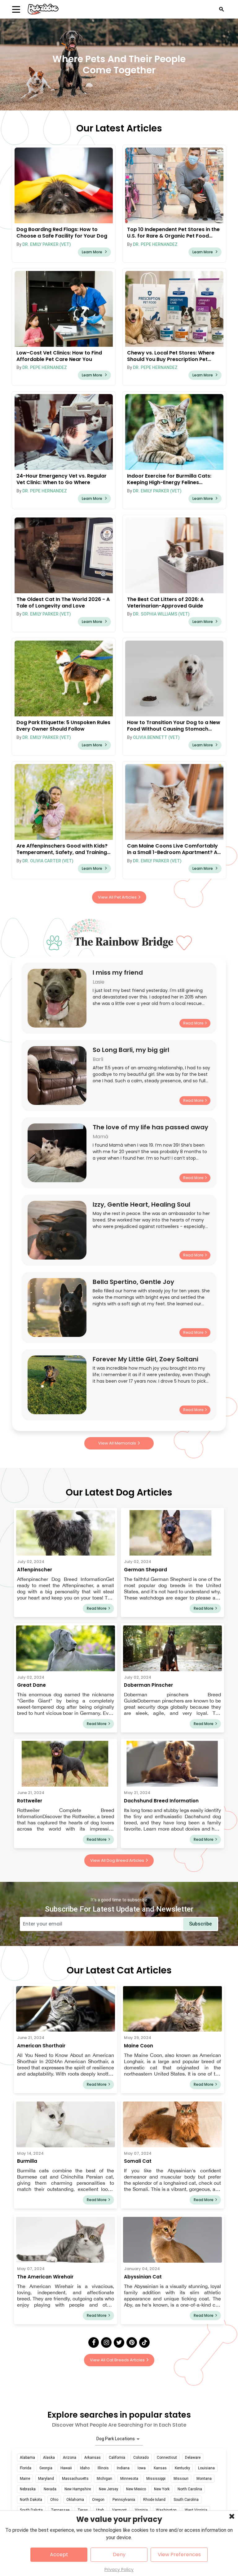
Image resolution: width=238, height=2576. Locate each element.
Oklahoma (75, 2500)
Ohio (54, 2500)
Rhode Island (154, 2500)
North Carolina (190, 2489)
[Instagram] (106, 2342)
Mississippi (156, 2479)
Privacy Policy (119, 2570)
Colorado (141, 2458)
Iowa (142, 2468)
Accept (59, 2555)
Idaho (85, 2468)
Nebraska (28, 2489)
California (117, 2458)
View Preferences (179, 2555)
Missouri (181, 2479)
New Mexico (136, 2489)
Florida (26, 2468)
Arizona (70, 2458)
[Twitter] (119, 2342)
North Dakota (31, 2500)
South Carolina (186, 2500)
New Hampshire (78, 2489)
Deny (119, 2555)
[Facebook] (94, 2342)
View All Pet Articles (117, 897)
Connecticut (167, 2458)
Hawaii (66, 2468)
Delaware (193, 2458)
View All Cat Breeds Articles (117, 2360)
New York (162, 2489)
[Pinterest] (132, 2342)
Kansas (160, 2468)
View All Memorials (117, 1443)
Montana (204, 2479)
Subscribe (200, 1924)
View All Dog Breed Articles (117, 1860)
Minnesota (129, 2479)
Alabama (27, 2458)
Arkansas (93, 2458)
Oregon (98, 2500)
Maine (25, 2479)
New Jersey (108, 2489)
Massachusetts (75, 2479)
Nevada (50, 2489)
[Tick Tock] (144, 2342)
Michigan (104, 2479)
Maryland (46, 2479)
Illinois (103, 2468)
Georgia (46, 2468)
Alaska (49, 2458)
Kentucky (182, 2468)
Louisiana (206, 2468)
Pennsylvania (124, 2500)
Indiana (123, 2468)
